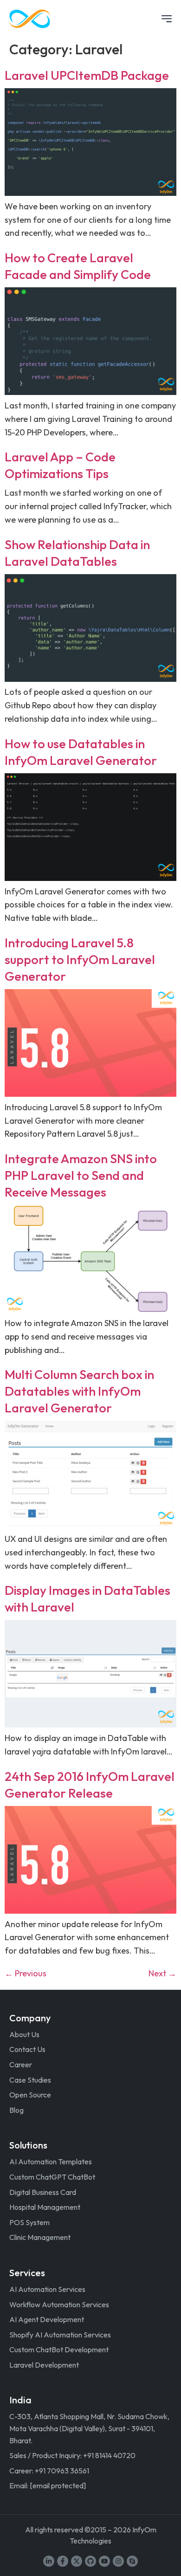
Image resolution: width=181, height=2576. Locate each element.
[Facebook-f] (63, 2561)
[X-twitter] (77, 2561)
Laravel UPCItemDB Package (87, 75)
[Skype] (132, 2561)
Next (162, 1973)
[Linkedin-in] (49, 2561)
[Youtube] (104, 2561)
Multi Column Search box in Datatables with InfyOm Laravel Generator (79, 1391)
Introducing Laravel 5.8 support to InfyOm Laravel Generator (80, 959)
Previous (26, 1973)
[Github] (90, 2561)
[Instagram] (118, 2561)
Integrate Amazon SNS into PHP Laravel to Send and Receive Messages (81, 1175)
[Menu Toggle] (167, 19)
